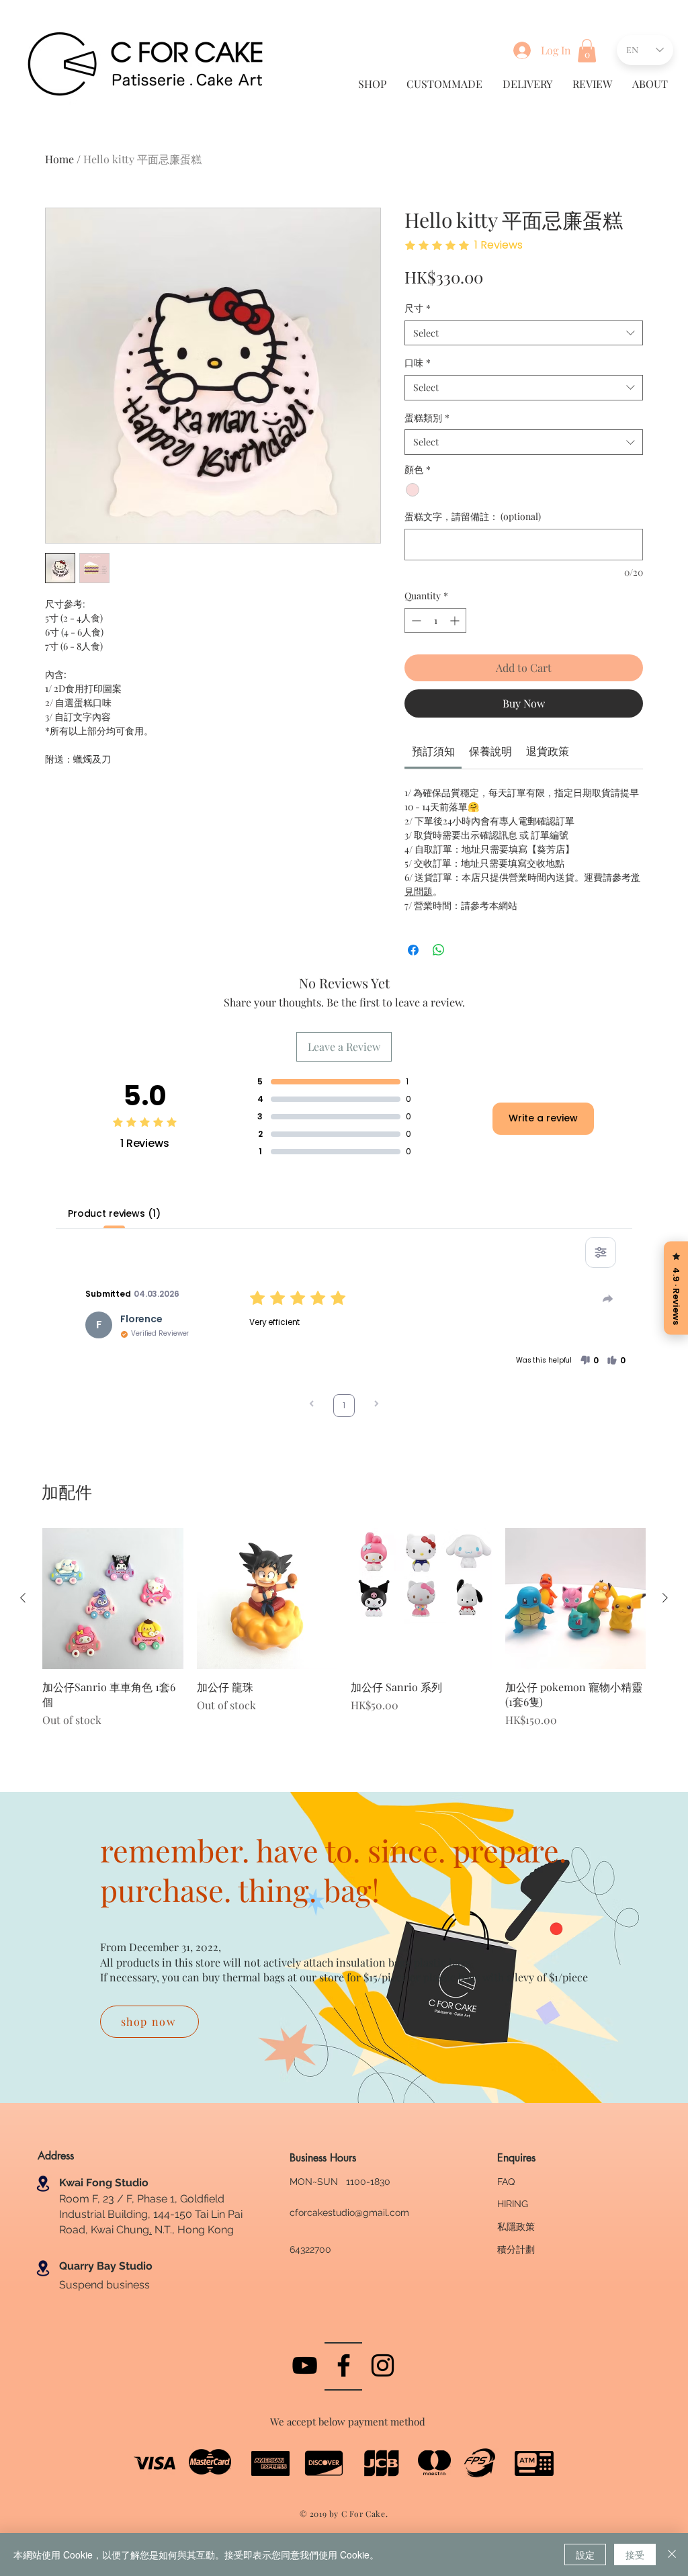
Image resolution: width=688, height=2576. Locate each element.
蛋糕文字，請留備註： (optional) (473, 516)
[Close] (672, 2554)
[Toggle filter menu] (601, 1252)
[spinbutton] (435, 620)
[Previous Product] (23, 1598)
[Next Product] (665, 1598)
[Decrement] (415, 620)
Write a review (543, 1118)
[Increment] (456, 620)
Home (59, 159)
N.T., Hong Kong (193, 2230)
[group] (344, 1636)
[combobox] (524, 333)
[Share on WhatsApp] (439, 950)
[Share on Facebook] (413, 950)
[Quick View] (113, 1598)
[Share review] (608, 1299)
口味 (418, 362)
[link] (433, 751)
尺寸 (418, 308)
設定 (585, 2554)
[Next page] (376, 1405)
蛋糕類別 (427, 418)
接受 (635, 2554)
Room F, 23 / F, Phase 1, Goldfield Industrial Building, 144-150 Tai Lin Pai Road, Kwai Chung (151, 2215)
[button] (587, 51)
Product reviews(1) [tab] (114, 1213)
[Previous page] (312, 1405)
